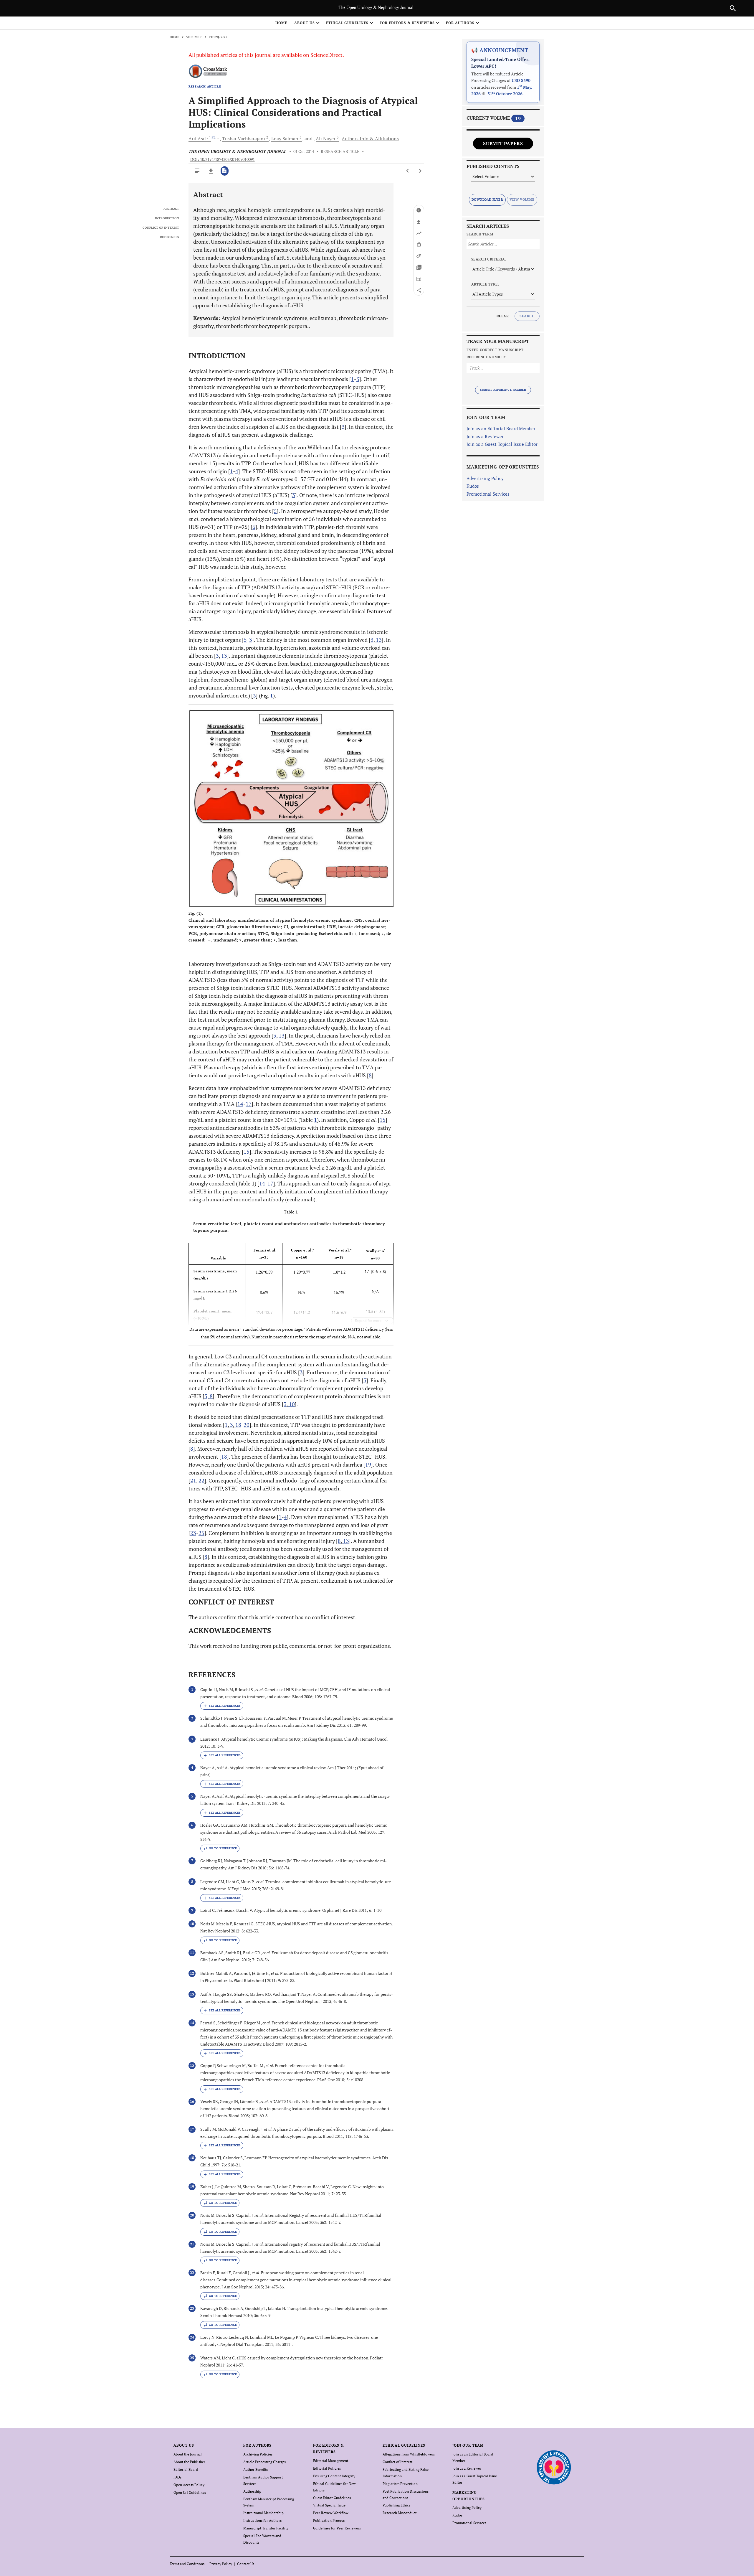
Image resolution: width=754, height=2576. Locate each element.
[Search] (733, 8)
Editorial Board (186, 2469)
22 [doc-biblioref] (201, 1480)
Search (527, 316)
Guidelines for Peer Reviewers (337, 2528)
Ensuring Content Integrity (334, 2476)
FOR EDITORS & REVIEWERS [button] (407, 23)
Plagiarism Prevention (400, 2484)
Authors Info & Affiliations (370, 138)
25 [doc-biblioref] (201, 1533)
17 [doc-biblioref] (249, 1104)
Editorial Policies (327, 2468)
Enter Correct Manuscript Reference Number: (495, 353)
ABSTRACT (171, 209)
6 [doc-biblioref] (254, 527)
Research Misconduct (400, 2513)
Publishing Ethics (396, 2505)
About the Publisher (189, 2462)
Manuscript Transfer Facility (266, 2528)
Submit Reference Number (503, 390)
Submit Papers (503, 144)
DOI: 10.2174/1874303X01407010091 (223, 159)
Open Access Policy (189, 2485)
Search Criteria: (489, 259)
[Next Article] (420, 171)
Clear (503, 316)
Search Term (480, 234)
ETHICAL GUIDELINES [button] (347, 23)
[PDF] (225, 171)
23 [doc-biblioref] (193, 1533)
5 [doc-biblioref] (275, 511)
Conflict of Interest (397, 2462)
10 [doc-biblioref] (291, 1404)
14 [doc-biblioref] (240, 1104)
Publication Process (329, 2520)
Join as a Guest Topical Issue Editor (502, 444)
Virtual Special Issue (329, 2505)
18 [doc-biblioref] (238, 1425)
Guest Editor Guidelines (332, 2498)
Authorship (252, 2491)
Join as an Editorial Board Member (501, 428)
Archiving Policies (258, 2454)
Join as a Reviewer (485, 436)
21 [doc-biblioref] (193, 1480)
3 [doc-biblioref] (358, 379)
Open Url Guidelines (190, 2492)
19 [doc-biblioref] (368, 1465)
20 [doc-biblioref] (247, 1425)
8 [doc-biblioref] (370, 1075)
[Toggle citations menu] (222, 1706)
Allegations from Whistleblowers (409, 2454)
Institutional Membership (263, 2513)
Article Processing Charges (264, 2462)
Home (281, 23)
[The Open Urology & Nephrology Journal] (554, 2467)
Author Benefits (256, 2469)
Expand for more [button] (368, 1321)
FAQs (177, 2477)
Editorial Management (331, 2461)
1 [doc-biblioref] (353, 379)
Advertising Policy (485, 478)
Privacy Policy (221, 2564)
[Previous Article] (408, 171)
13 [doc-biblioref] (378, 640)
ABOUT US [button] (305, 23)
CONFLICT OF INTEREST (161, 228)
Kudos (473, 486)
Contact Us (246, 2564)
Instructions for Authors (262, 2520)
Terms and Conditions (187, 2564)
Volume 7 (194, 37)
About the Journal (188, 2454)
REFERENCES (170, 237)
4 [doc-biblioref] (237, 471)
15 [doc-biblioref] (383, 1120)
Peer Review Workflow (331, 2513)
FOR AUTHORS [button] (460, 23)
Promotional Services (488, 494)
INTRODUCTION (167, 218)
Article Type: (485, 284)
